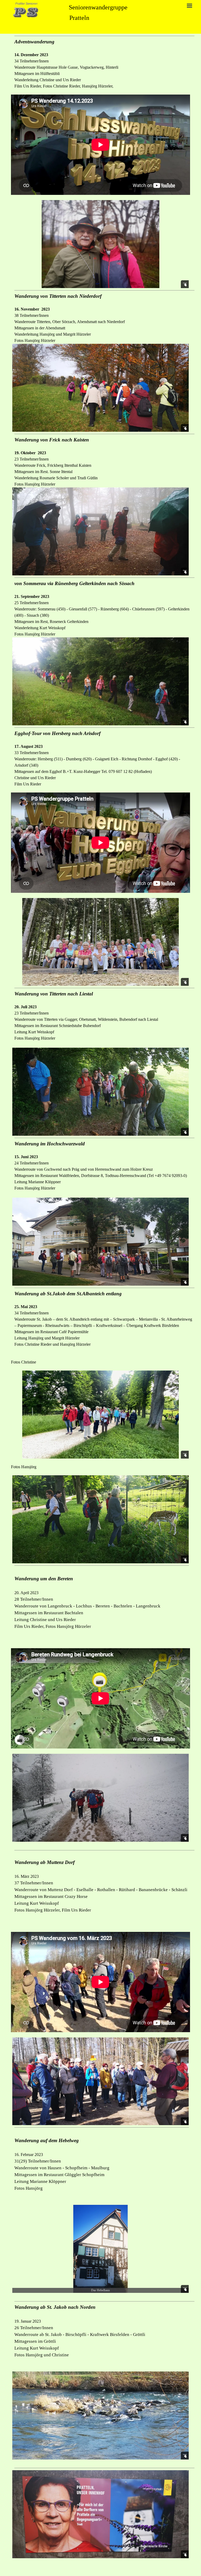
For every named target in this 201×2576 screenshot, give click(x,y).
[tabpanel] (104, 63)
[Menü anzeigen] (189, 5)
